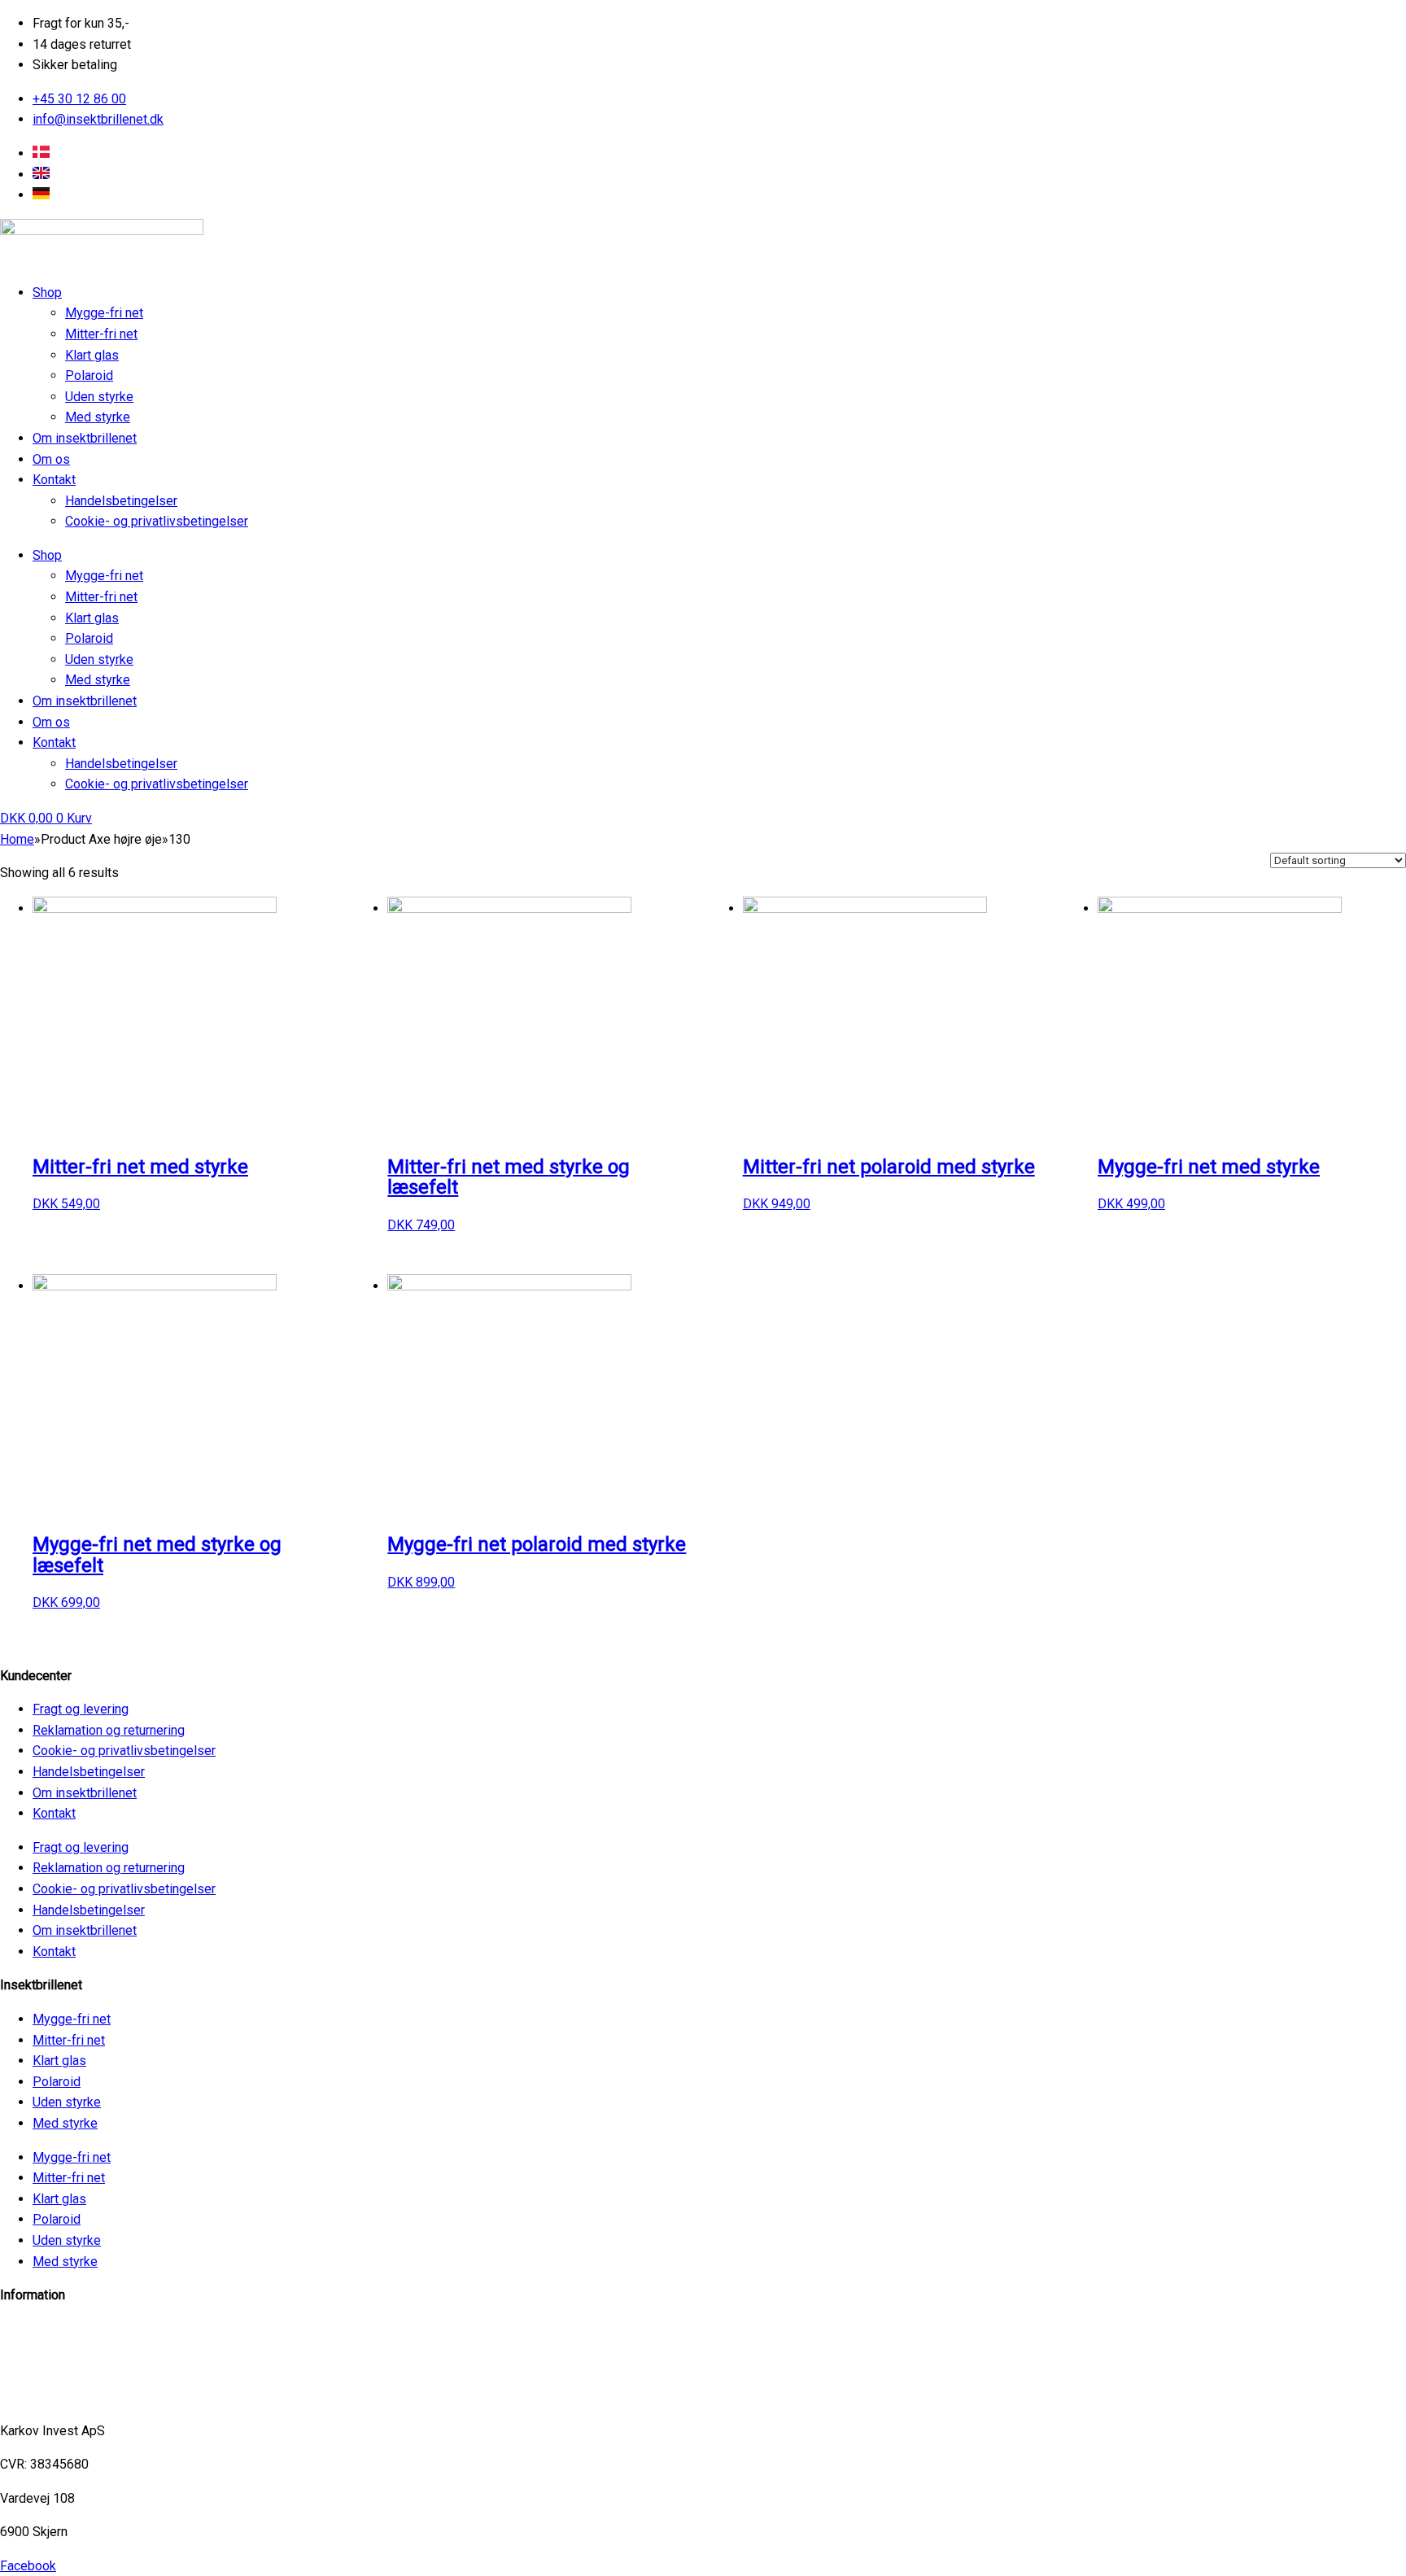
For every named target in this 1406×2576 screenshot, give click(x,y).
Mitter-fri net (101, 334)
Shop (47, 293)
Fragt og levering (81, 1709)
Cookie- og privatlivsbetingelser (157, 521)
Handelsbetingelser (121, 501)
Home (17, 839)
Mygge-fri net (104, 313)
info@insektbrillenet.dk (65, 2329)
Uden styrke (99, 397)
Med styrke (98, 417)
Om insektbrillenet (85, 438)
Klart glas (92, 355)
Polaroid (89, 375)
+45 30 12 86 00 (47, 2397)
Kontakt (54, 480)
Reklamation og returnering (109, 1730)
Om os (51, 459)
